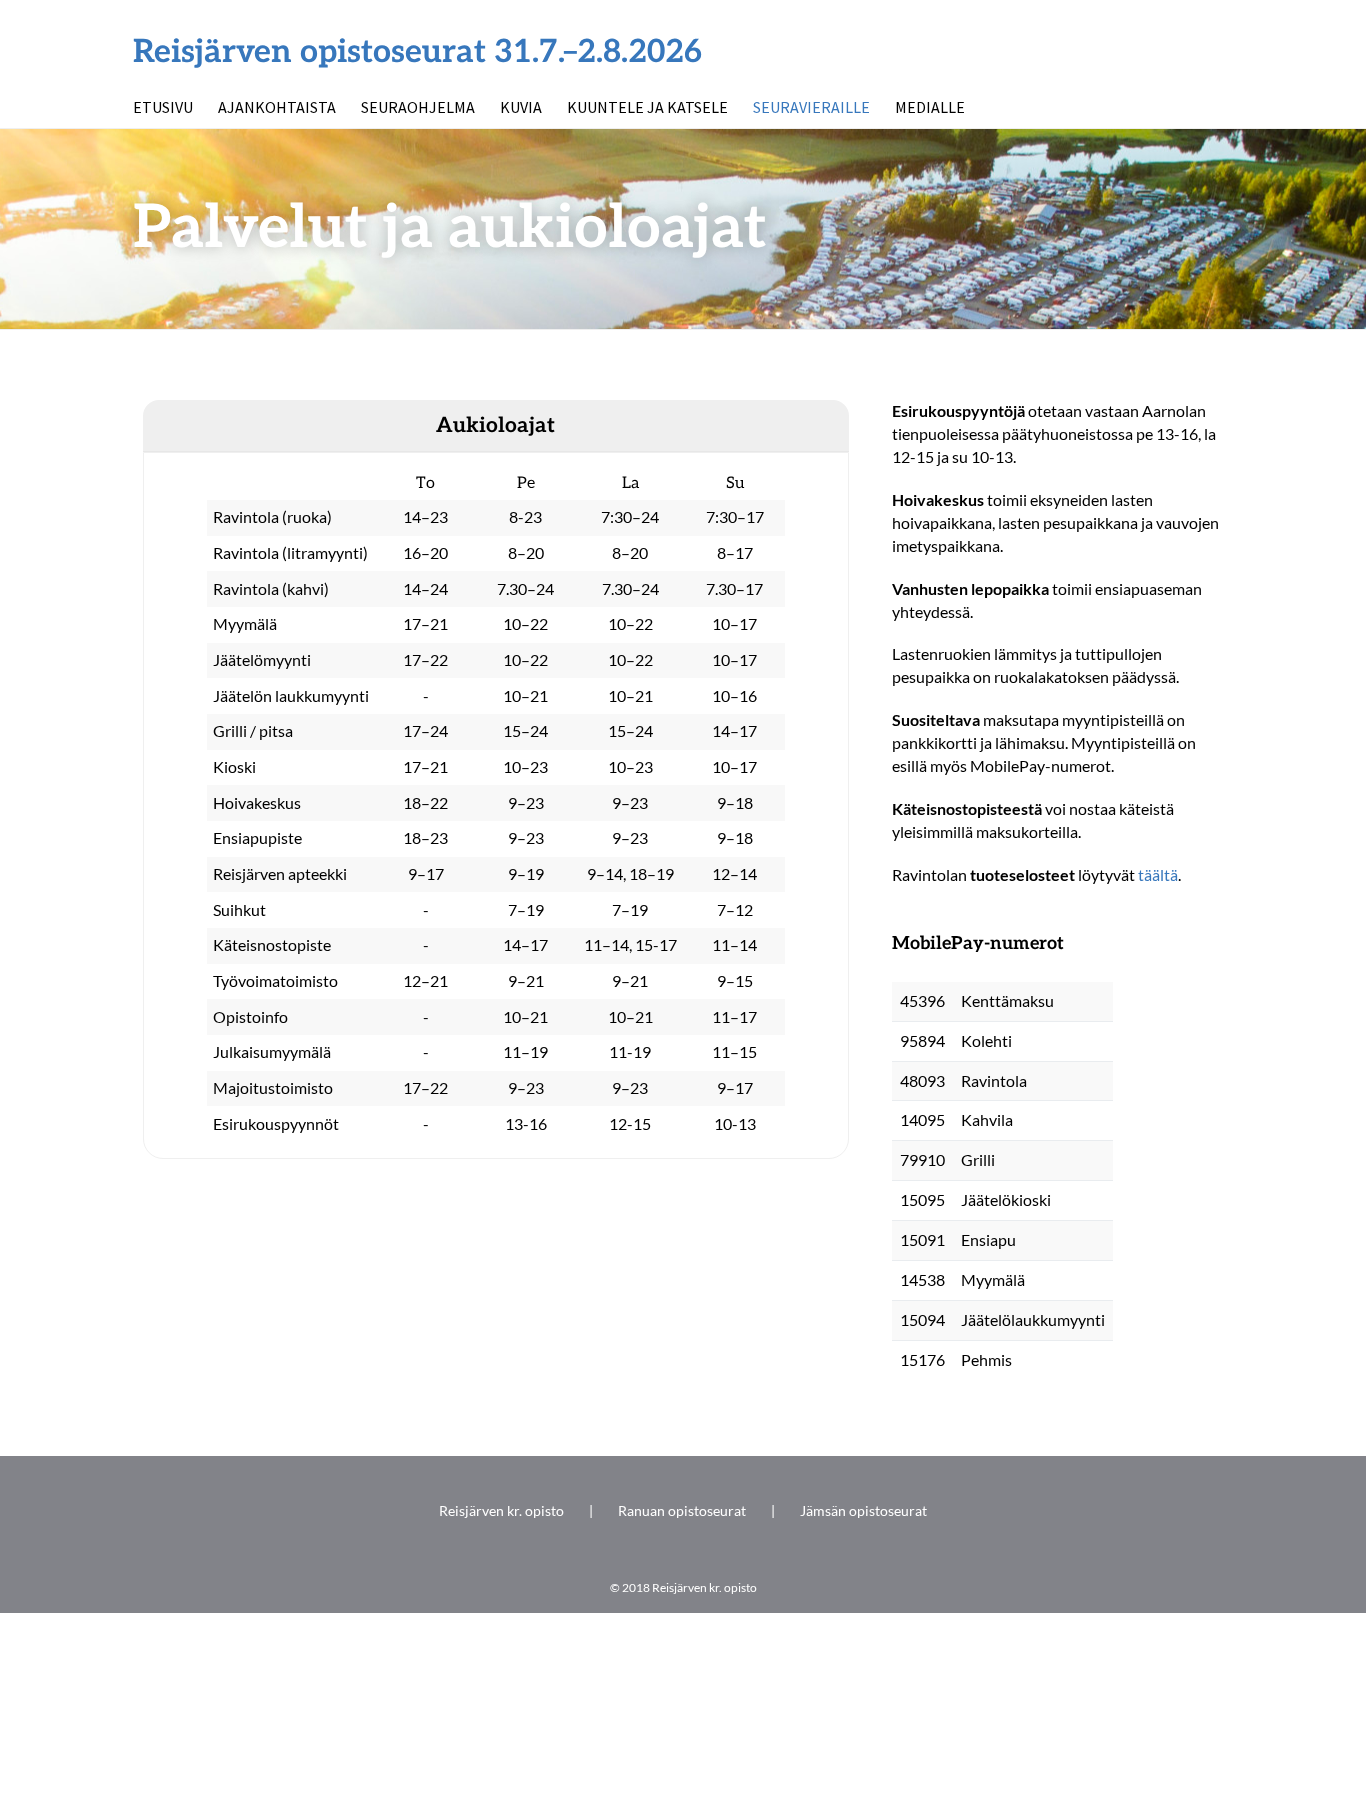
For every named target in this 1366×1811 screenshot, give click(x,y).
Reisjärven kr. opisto (501, 1510)
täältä (1158, 874)
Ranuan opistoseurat (682, 1510)
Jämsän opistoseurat (863, 1510)
